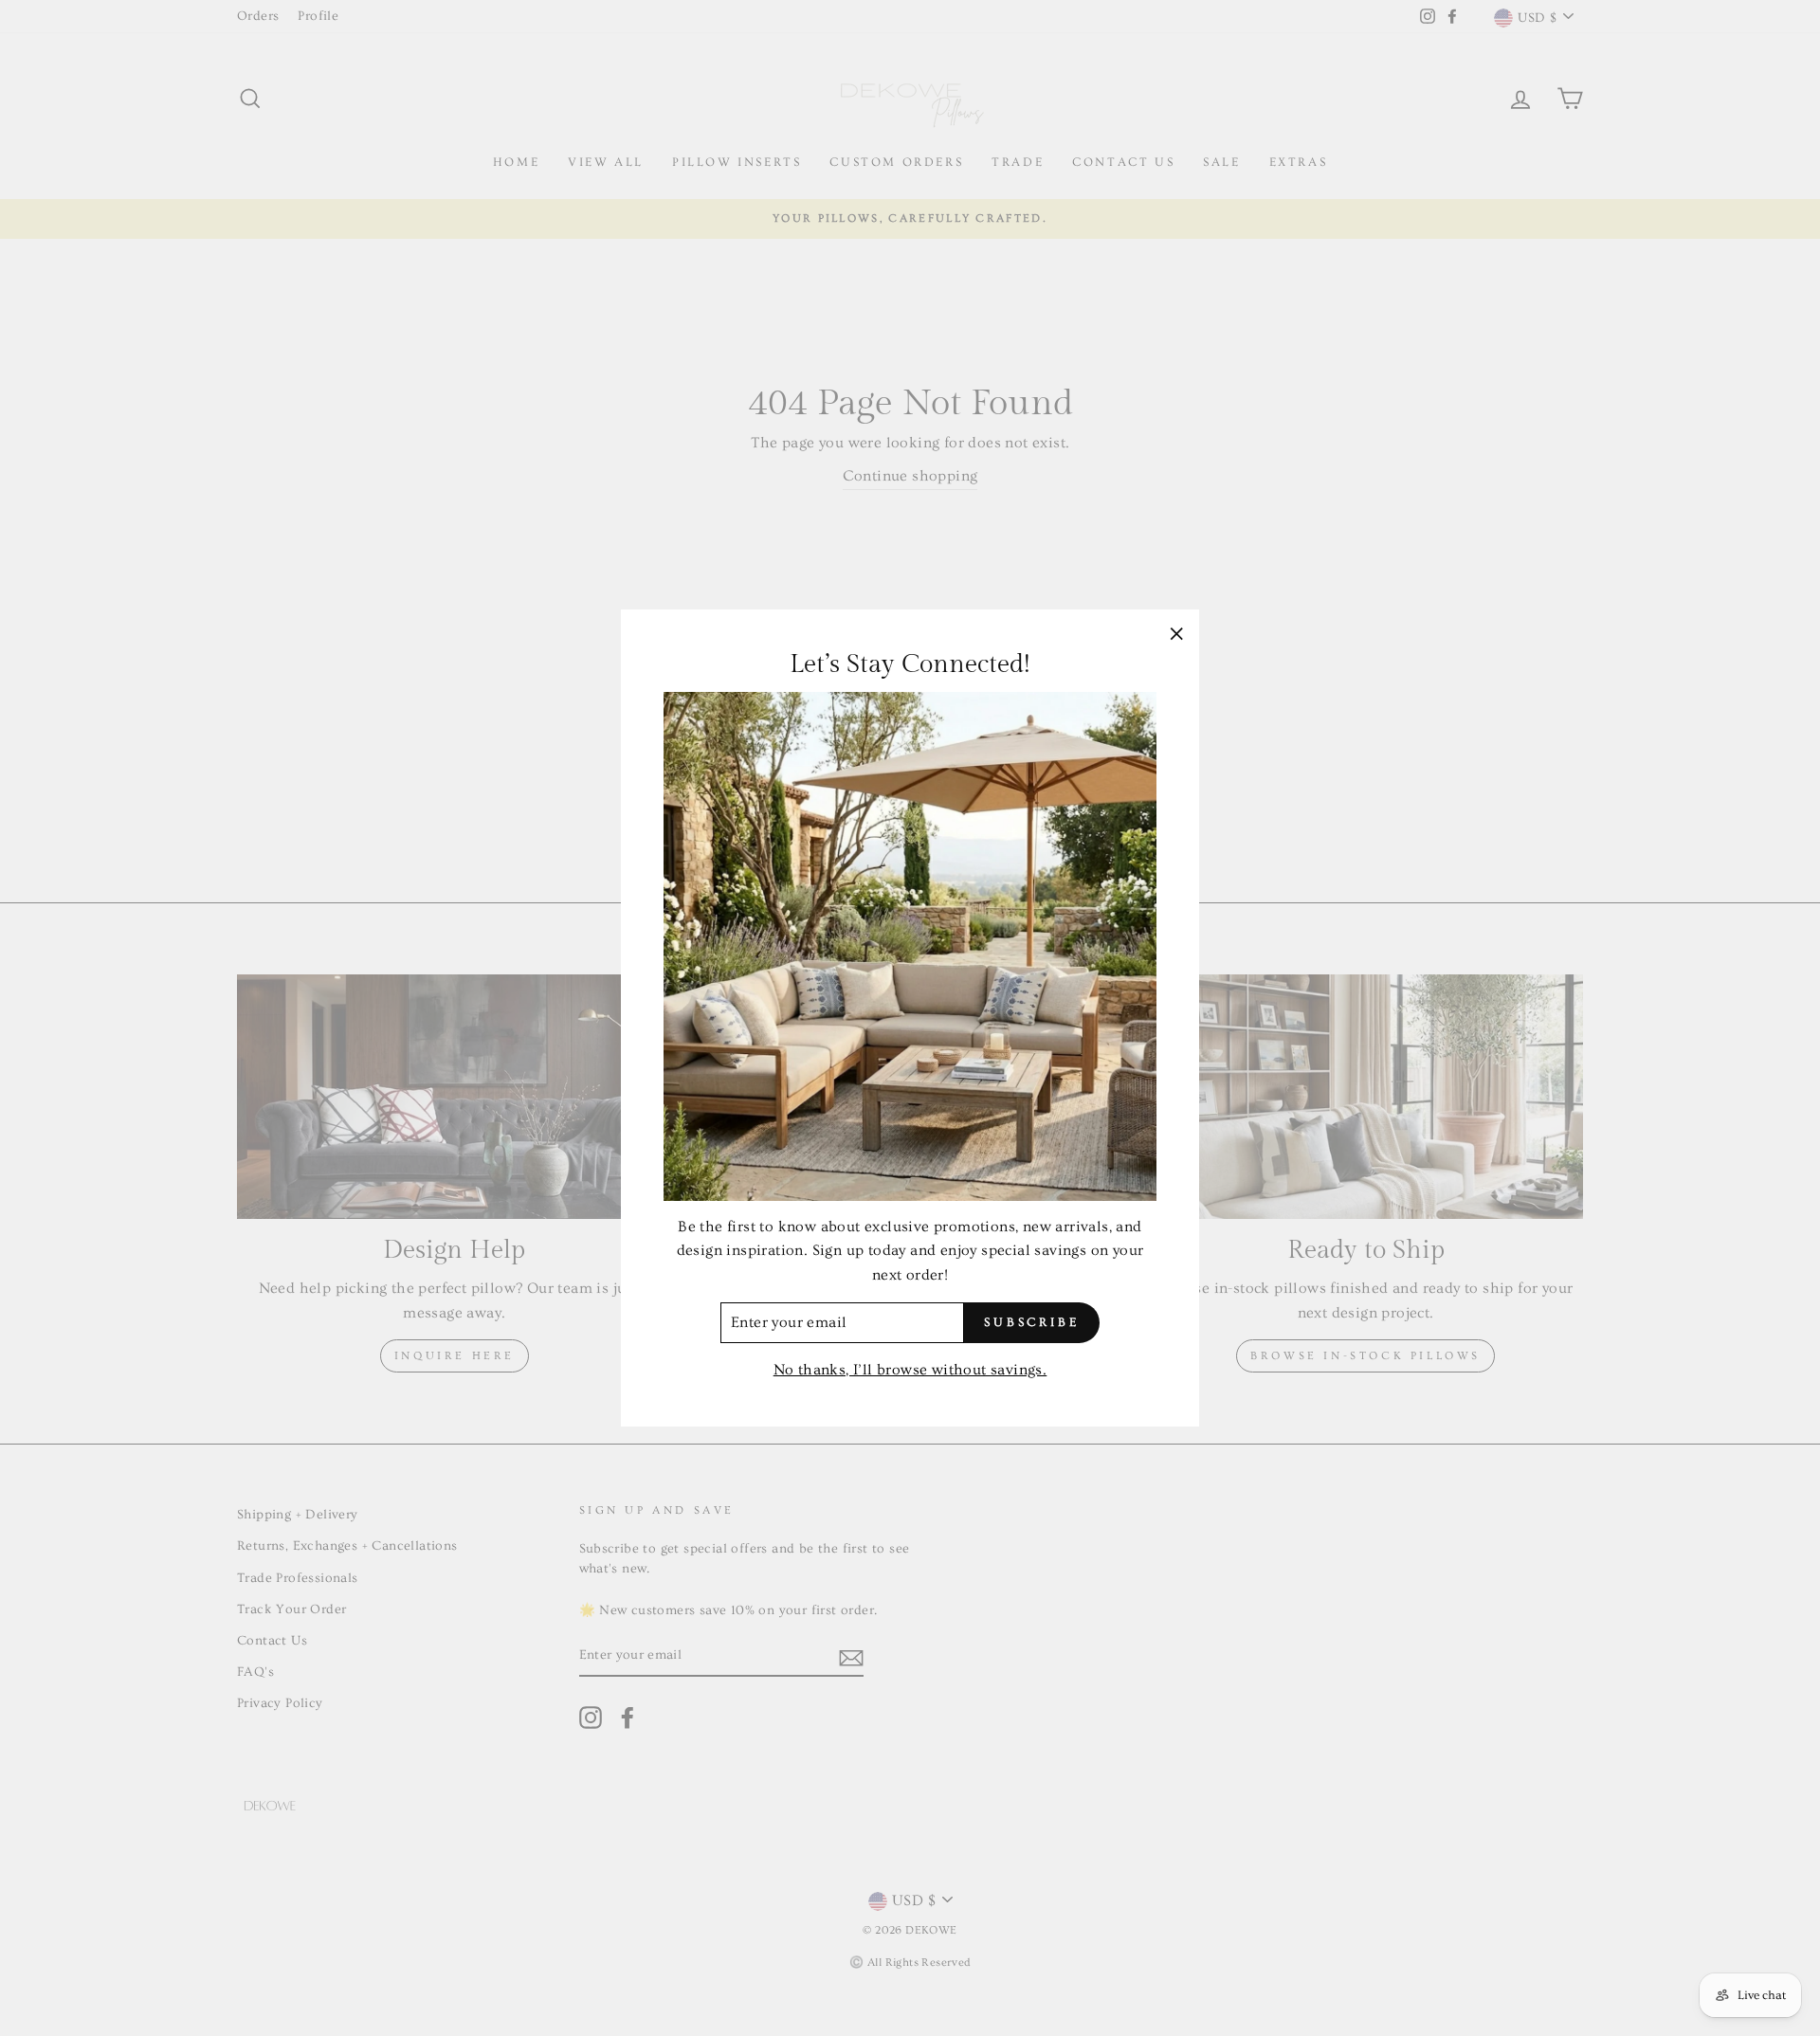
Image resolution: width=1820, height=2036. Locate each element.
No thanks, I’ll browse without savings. (910, 1370)
